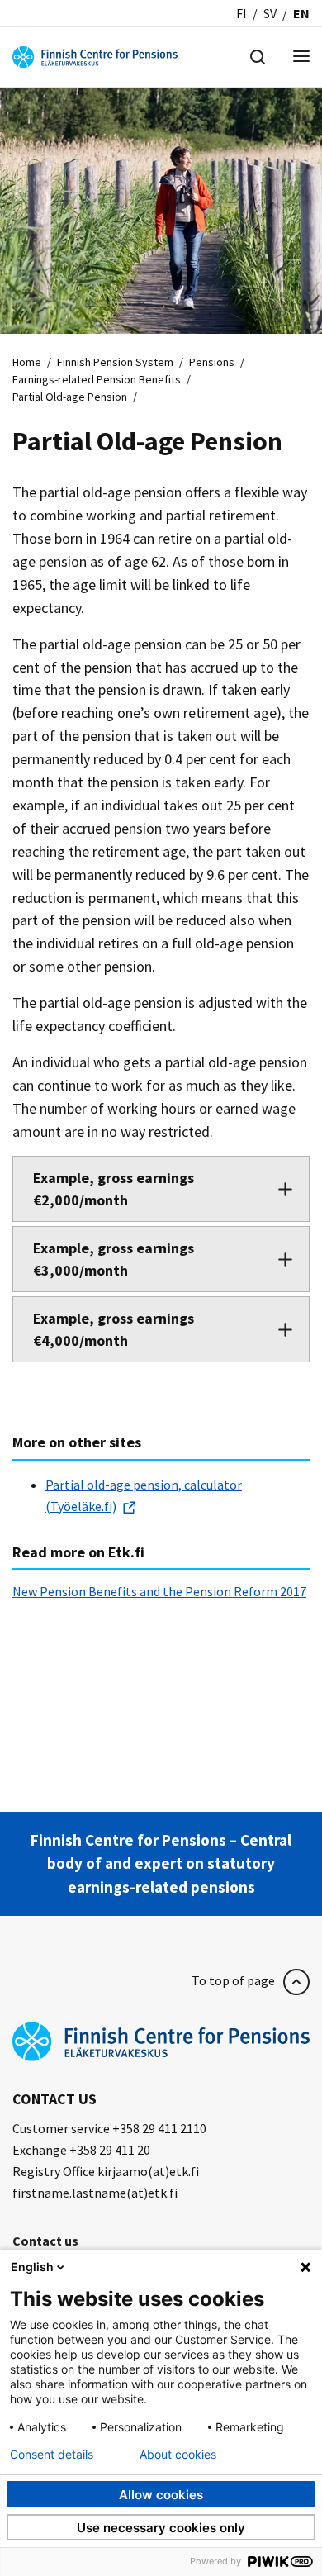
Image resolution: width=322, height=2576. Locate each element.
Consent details (52, 2455)
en (301, 13)
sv (270, 13)
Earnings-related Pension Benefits (97, 379)
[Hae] (258, 55)
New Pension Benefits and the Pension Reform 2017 (159, 1591)
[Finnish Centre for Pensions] (95, 55)
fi (241, 13)
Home (27, 362)
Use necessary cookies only (161, 2528)
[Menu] (301, 57)
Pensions (212, 362)
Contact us (45, 2241)
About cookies (178, 2455)
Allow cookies (161, 2495)
